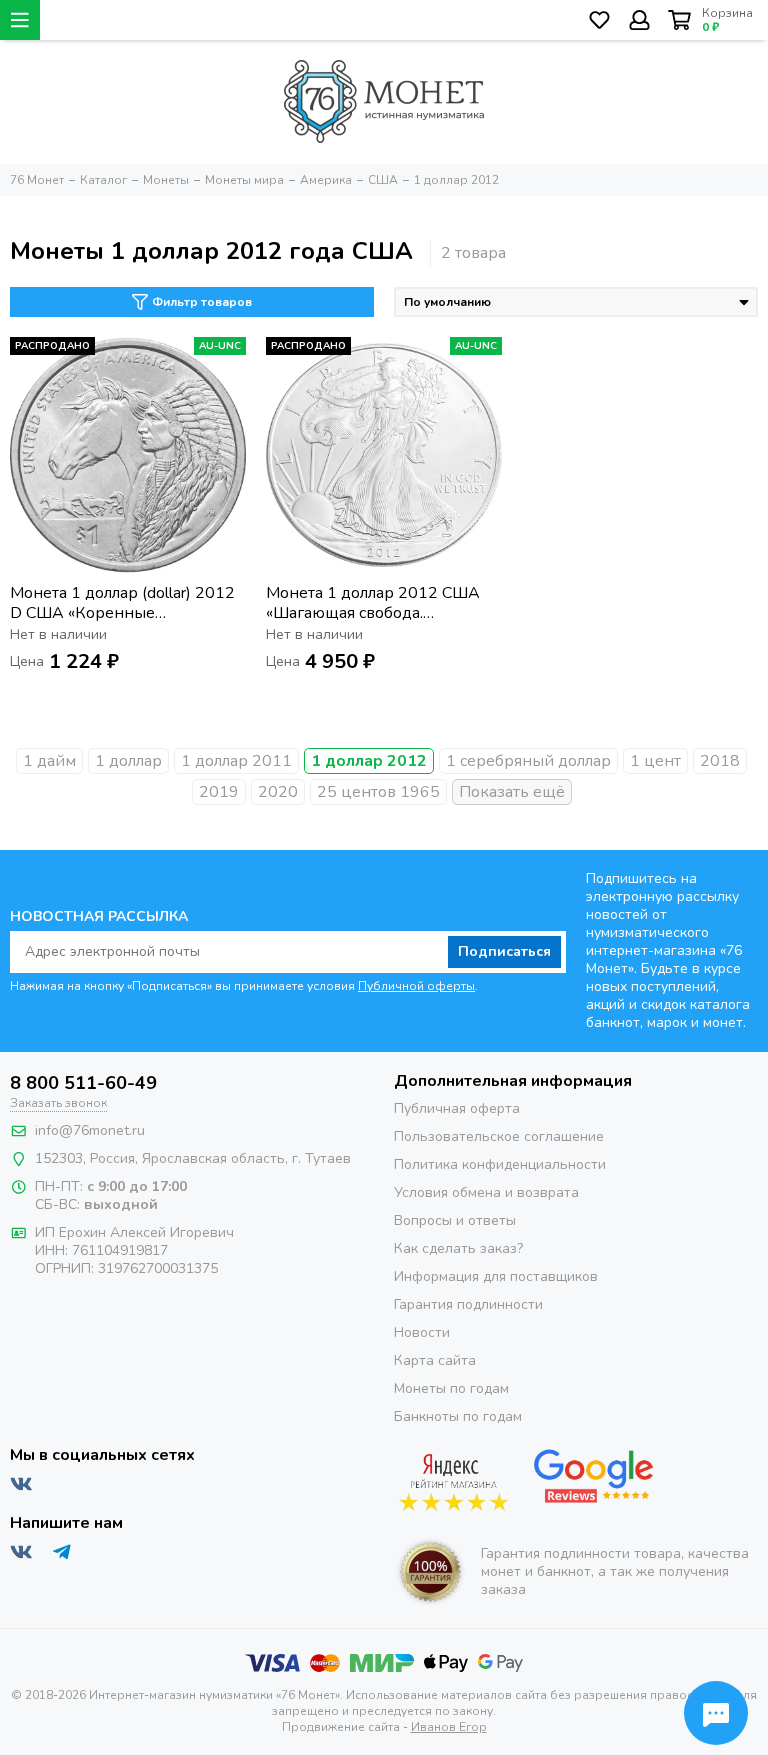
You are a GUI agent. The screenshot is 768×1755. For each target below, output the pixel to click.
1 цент (655, 761)
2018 (720, 761)
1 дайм (49, 761)
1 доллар (128, 761)
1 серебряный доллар (528, 761)
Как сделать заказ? (458, 1248)
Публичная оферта (457, 1108)
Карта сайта (435, 1360)
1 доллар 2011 (236, 761)
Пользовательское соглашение (499, 1136)
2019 (219, 792)
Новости (422, 1332)
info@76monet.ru (90, 1130)
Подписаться (504, 951)
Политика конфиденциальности (500, 1164)
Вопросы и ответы (455, 1220)
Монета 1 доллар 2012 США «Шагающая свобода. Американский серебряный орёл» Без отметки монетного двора (379, 603)
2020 (278, 792)
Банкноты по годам (458, 1416)
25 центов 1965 (378, 792)
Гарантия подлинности (468, 1304)
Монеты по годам (451, 1388)
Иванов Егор (449, 1727)
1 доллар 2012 (369, 761)
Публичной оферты (416, 986)
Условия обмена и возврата (486, 1192)
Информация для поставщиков (496, 1276)
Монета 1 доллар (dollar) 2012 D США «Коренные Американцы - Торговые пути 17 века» (124, 603)
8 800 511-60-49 (83, 1083)
